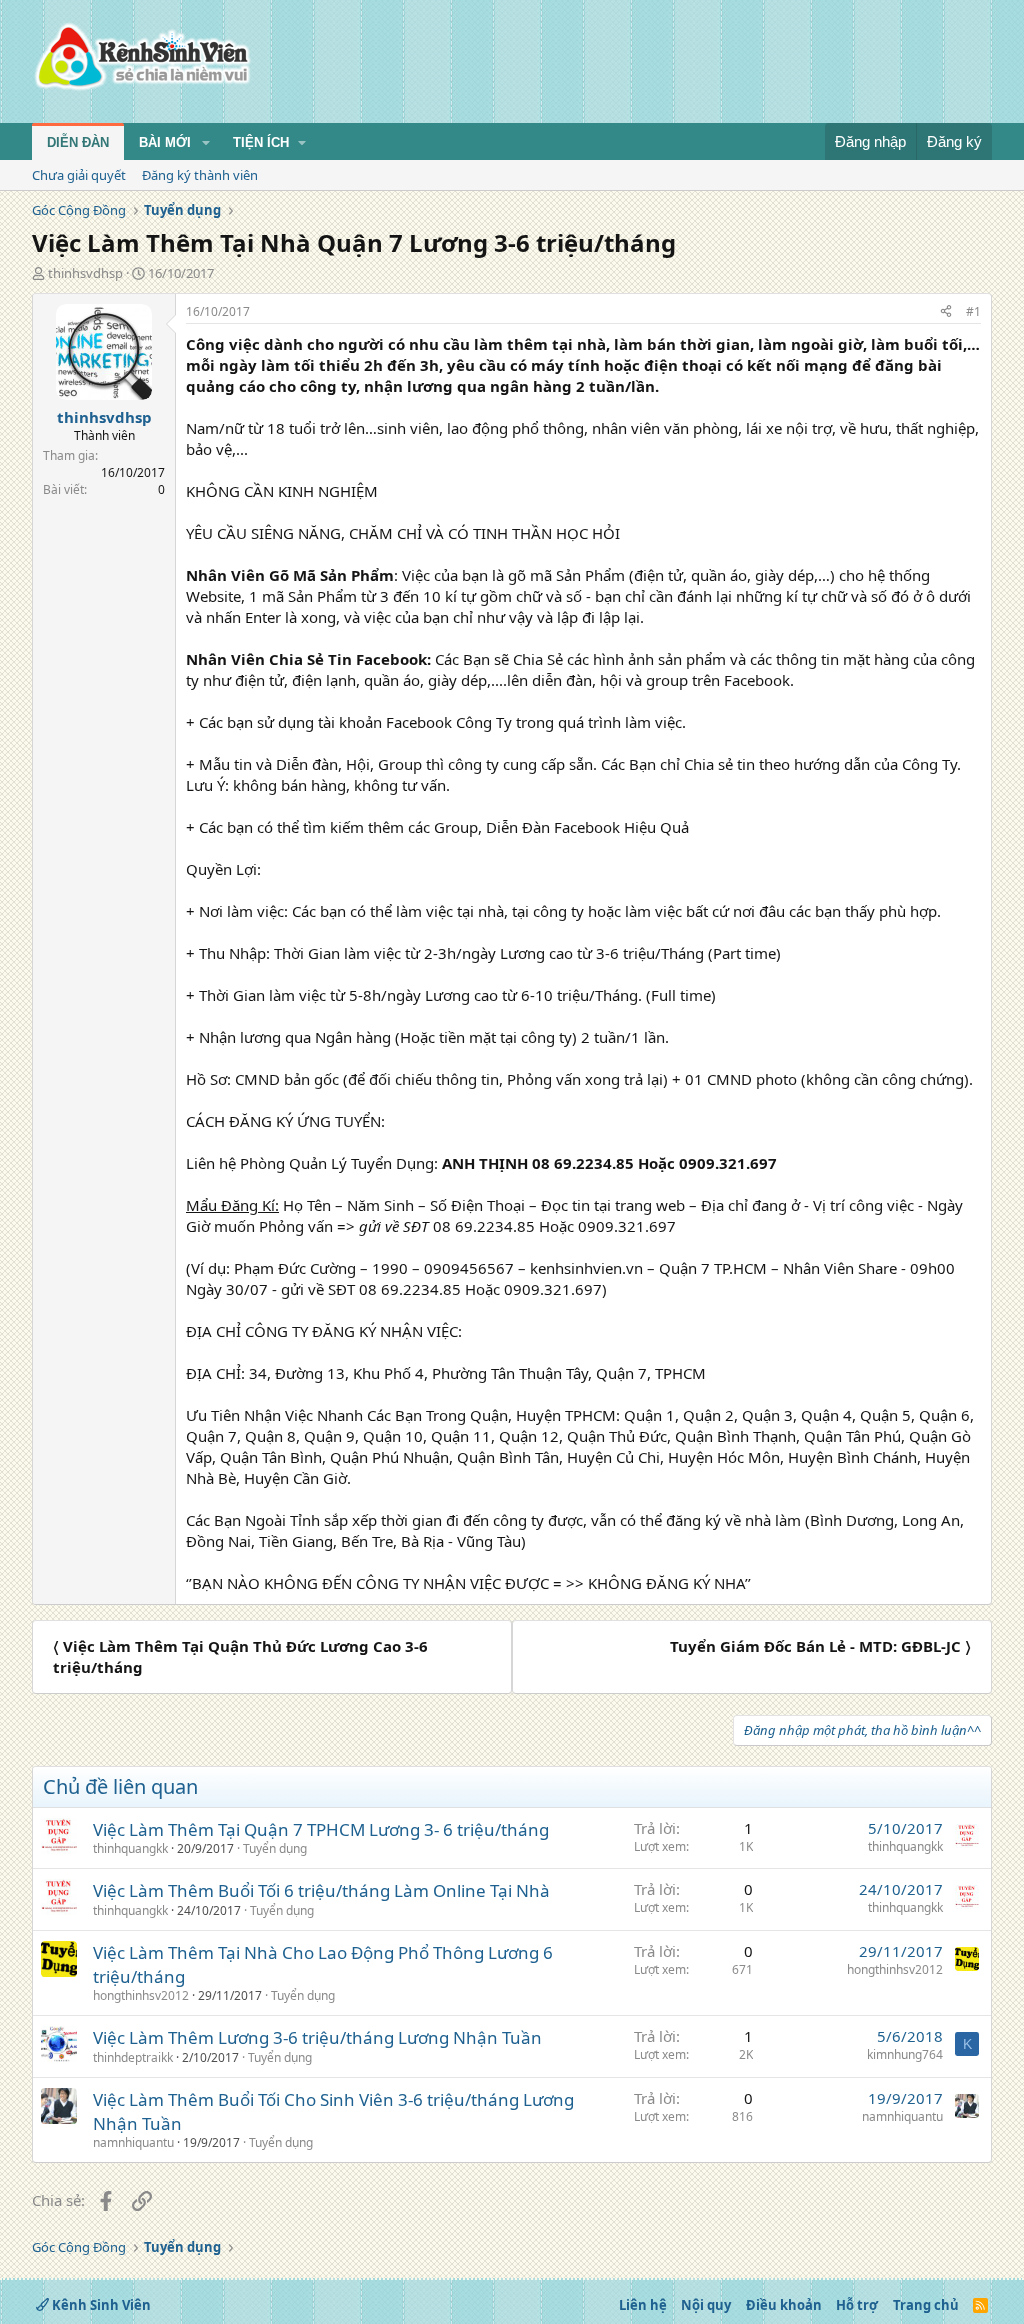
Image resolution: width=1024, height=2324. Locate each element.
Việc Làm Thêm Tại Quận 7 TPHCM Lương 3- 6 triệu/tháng (321, 1829)
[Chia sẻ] (946, 312)
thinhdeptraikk (133, 2057)
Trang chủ (926, 2305)
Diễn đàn (78, 142)
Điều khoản (784, 2305)
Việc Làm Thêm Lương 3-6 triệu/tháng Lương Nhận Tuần (317, 2037)
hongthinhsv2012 (141, 1995)
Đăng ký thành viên (200, 175)
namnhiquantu (133, 2142)
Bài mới (165, 142)
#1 (973, 311)
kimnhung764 (905, 2054)
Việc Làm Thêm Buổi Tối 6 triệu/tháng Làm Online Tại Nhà (321, 1890)
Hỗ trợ (857, 2305)
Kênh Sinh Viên (100, 2305)
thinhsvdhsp (85, 273)
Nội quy (706, 2305)
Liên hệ (643, 2305)
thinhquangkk (130, 1848)
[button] (206, 143)
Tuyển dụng (275, 1848)
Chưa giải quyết (79, 175)
